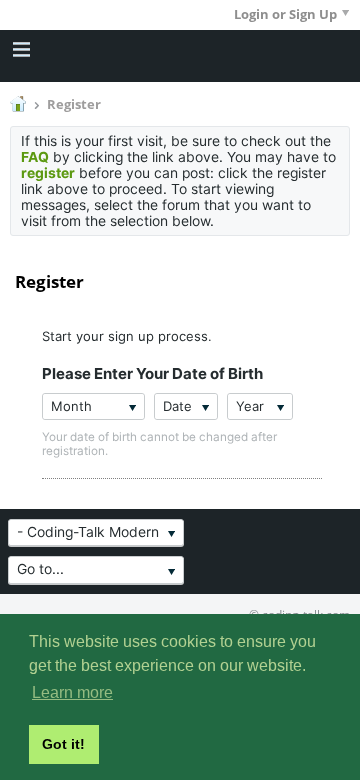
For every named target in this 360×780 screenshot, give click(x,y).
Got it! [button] (63, 744)
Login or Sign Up (285, 14)
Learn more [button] (72, 692)
